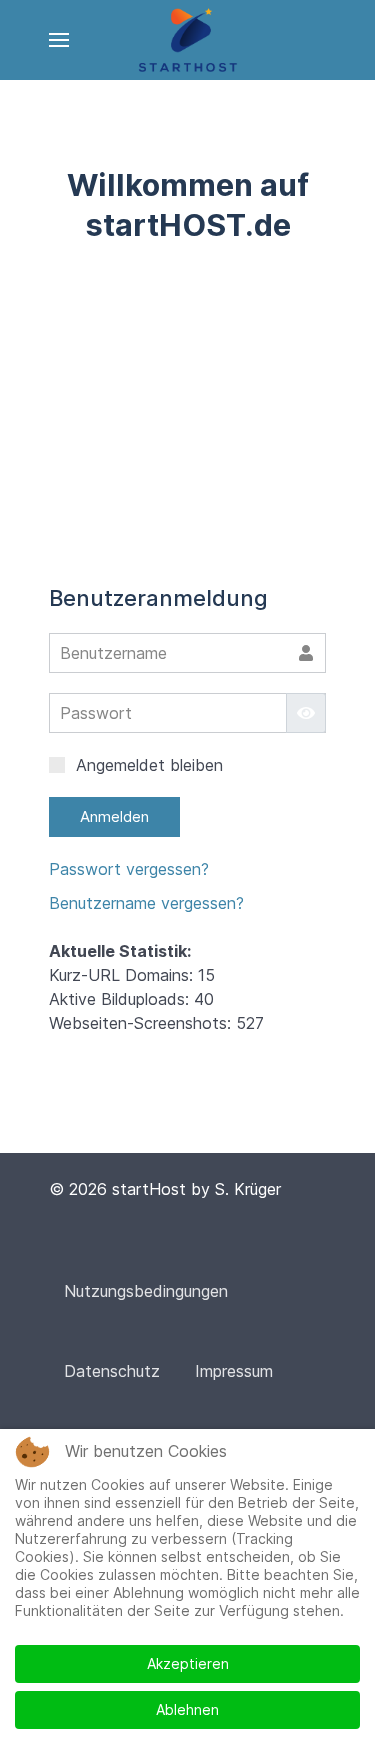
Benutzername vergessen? (146, 903)
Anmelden (114, 816)
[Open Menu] (59, 40)
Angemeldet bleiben (147, 765)
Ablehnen (187, 1709)
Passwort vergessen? (129, 869)
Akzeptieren (188, 1663)
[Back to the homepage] (187, 40)
